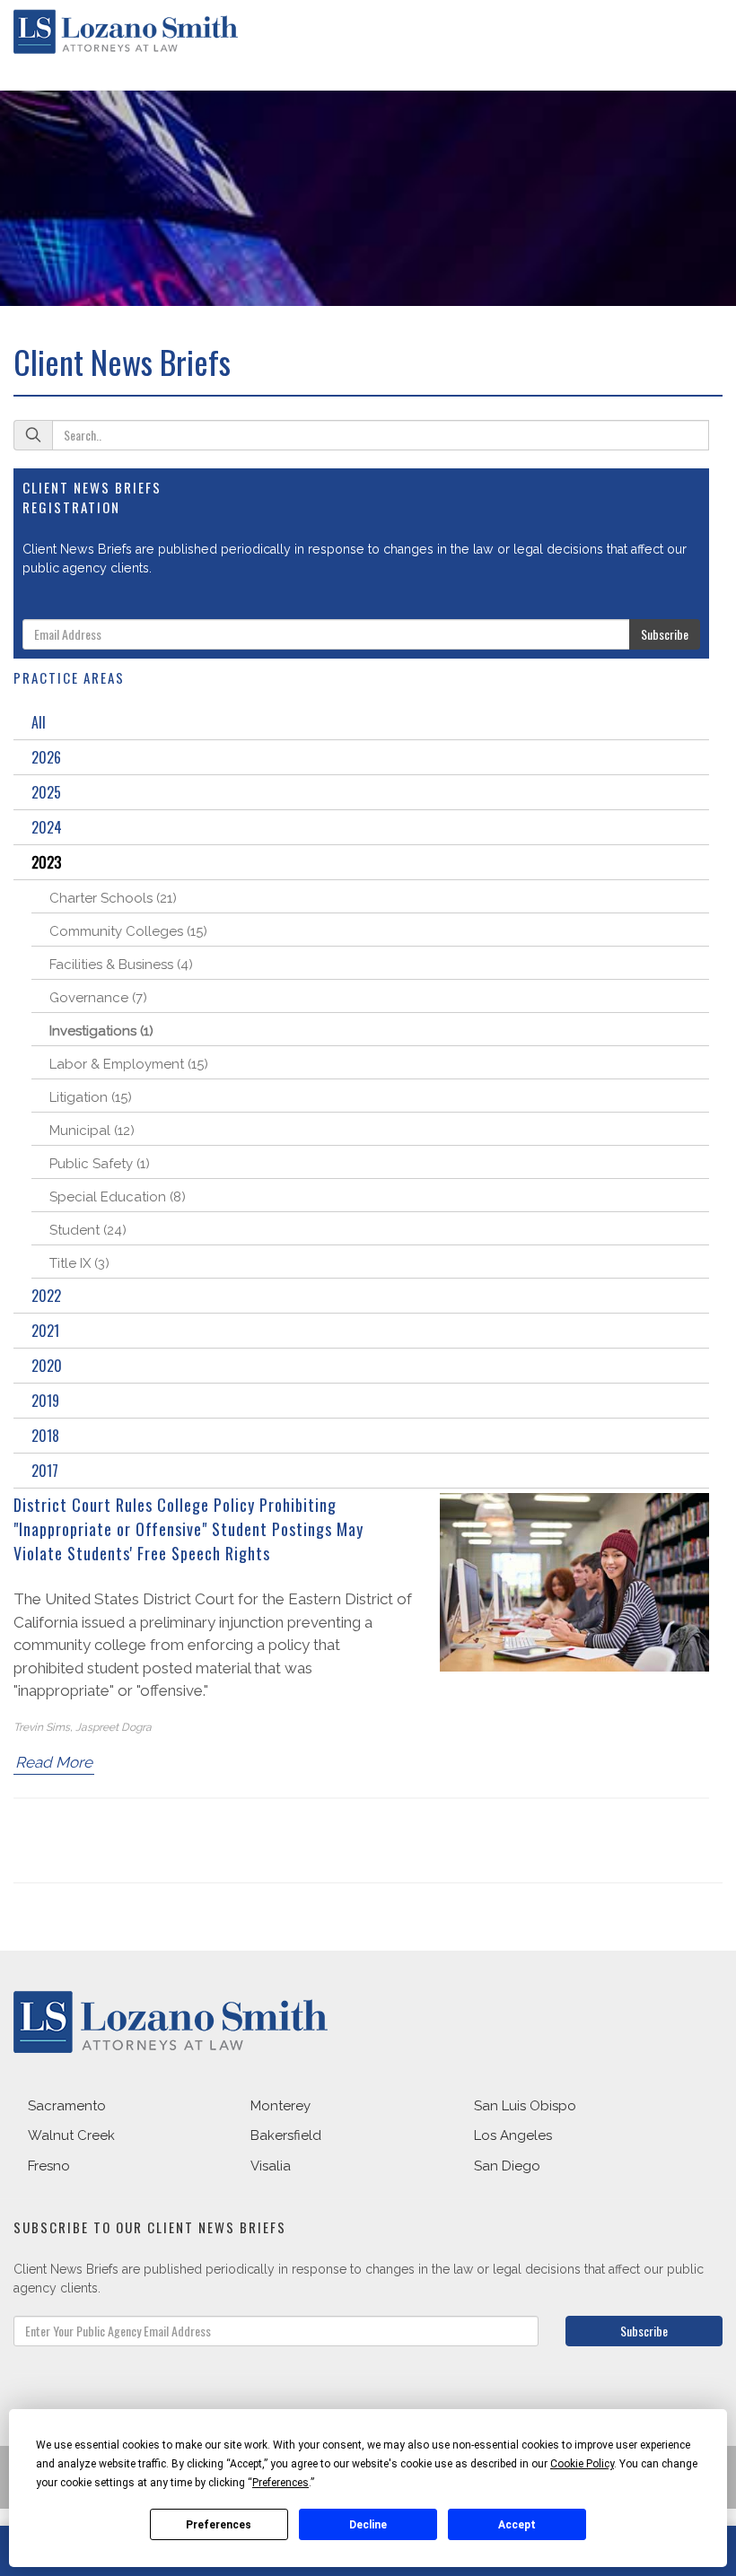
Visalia (271, 2166)
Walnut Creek (71, 2135)
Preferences (219, 2525)
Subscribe (665, 634)
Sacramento (67, 2106)
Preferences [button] (280, 2483)
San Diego (507, 2166)
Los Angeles (513, 2135)
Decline (368, 2525)
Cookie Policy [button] (582, 2464)
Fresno (49, 2166)
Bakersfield (286, 2135)
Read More (54, 1762)
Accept (517, 2525)
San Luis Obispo (525, 2106)
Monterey (280, 2106)
